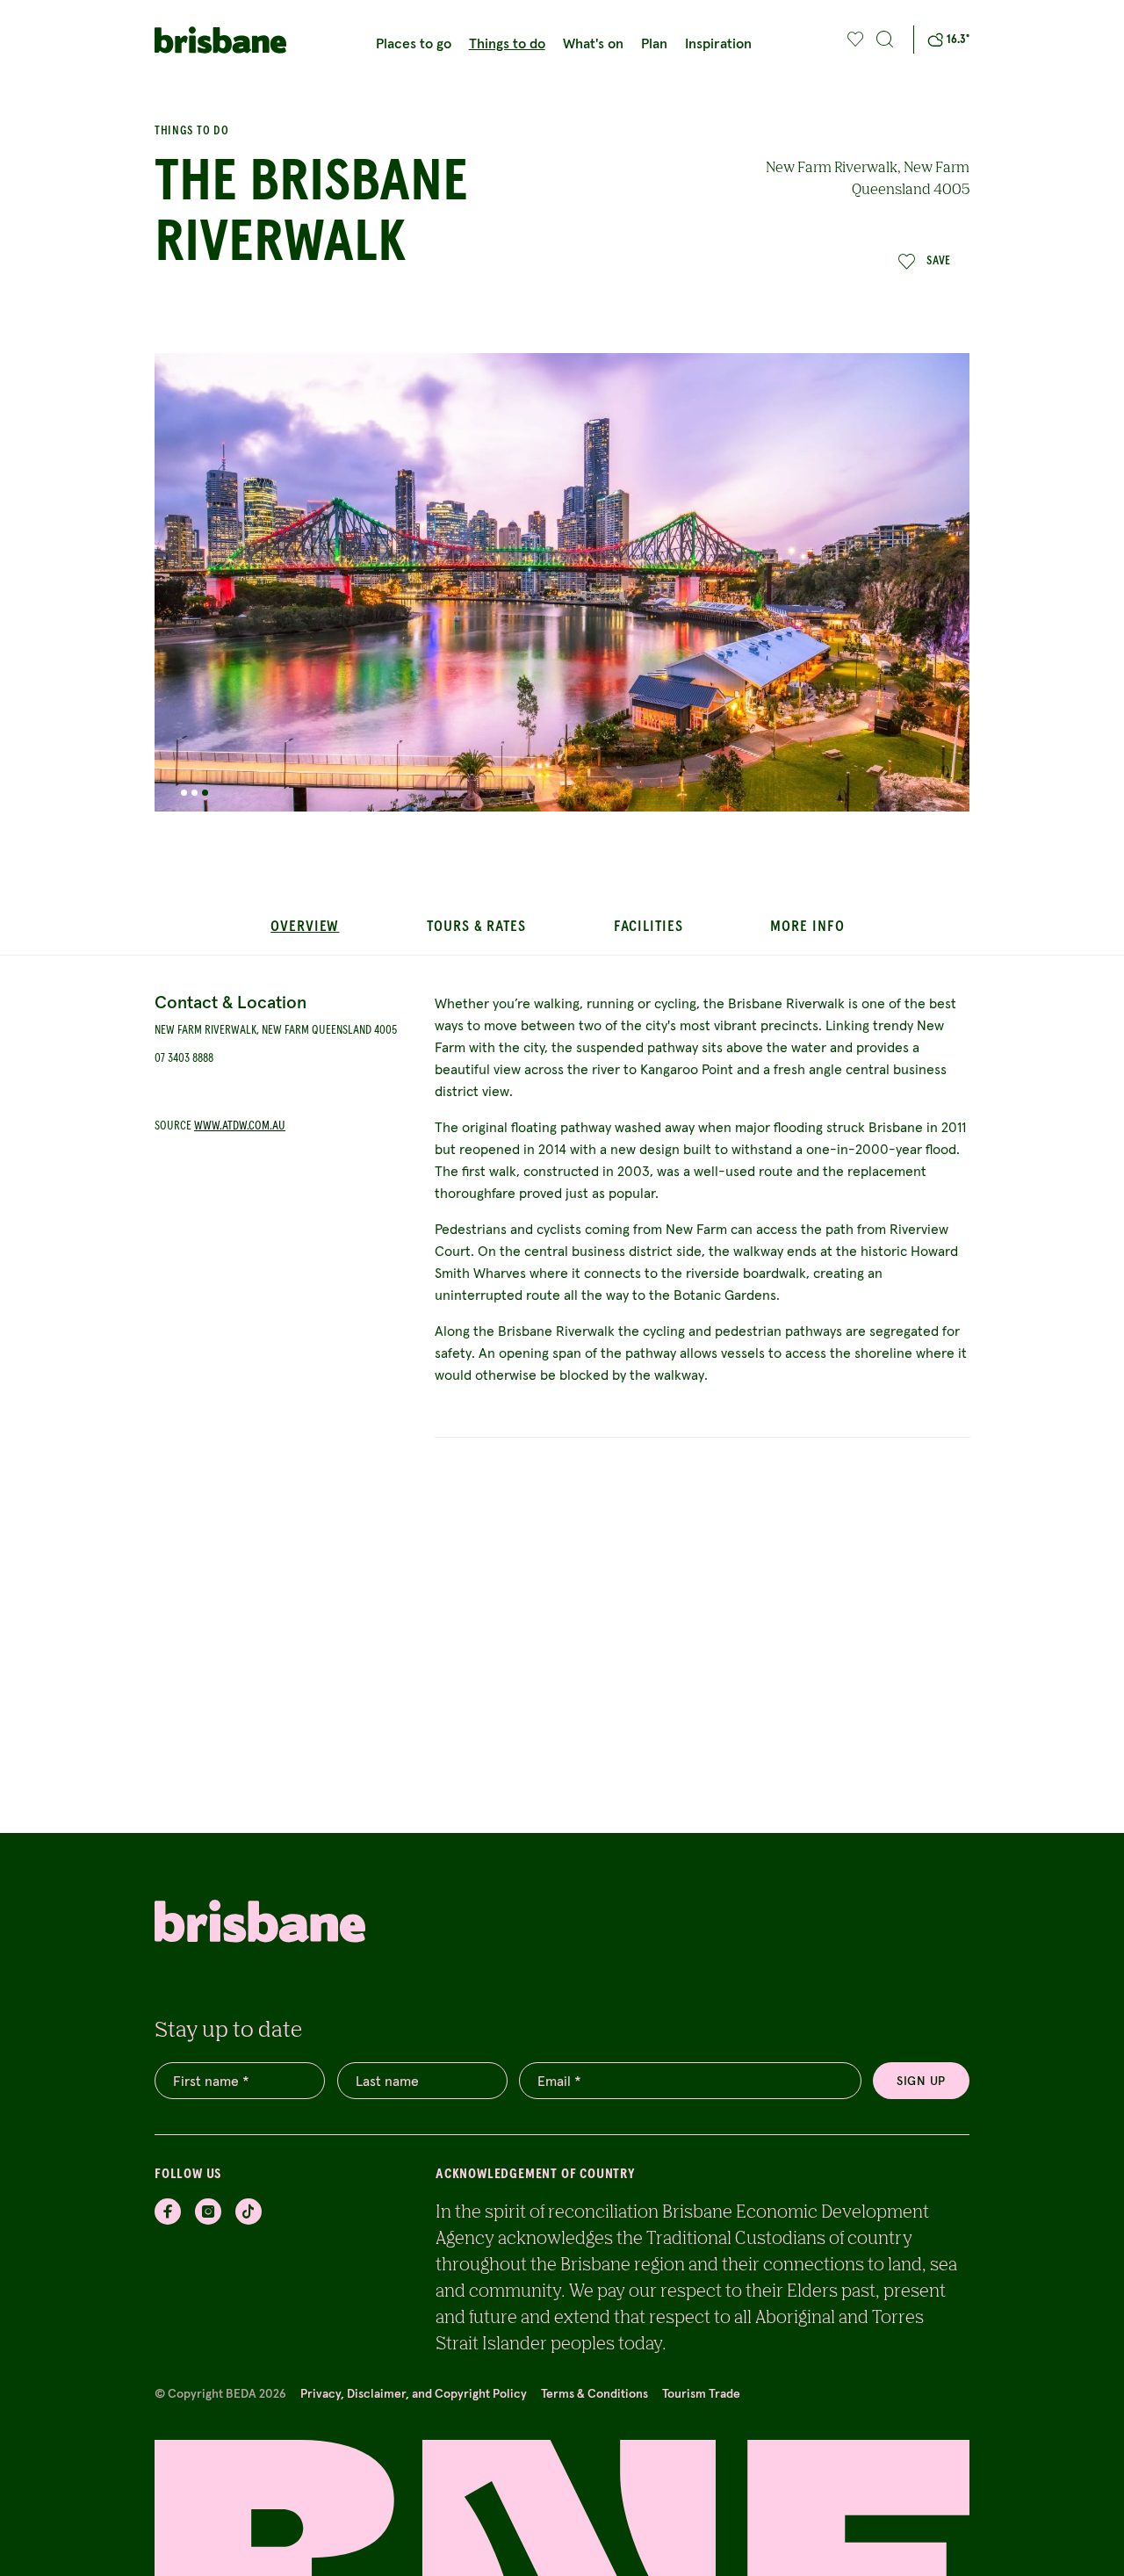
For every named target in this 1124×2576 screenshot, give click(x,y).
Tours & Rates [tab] (476, 927)
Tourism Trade (701, 2393)
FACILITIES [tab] (648, 927)
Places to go (414, 43)
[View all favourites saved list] (854, 40)
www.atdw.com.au (240, 1127)
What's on (593, 43)
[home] (220, 40)
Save (939, 261)
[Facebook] (168, 2212)
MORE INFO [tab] (807, 927)
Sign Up (921, 2081)
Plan (654, 43)
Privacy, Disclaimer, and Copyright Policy (414, 2393)
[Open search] (885, 40)
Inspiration (718, 43)
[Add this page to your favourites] (856, 40)
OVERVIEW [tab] (305, 927)
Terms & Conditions (594, 2393)
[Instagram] (208, 2212)
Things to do (507, 43)
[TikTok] (249, 2212)
